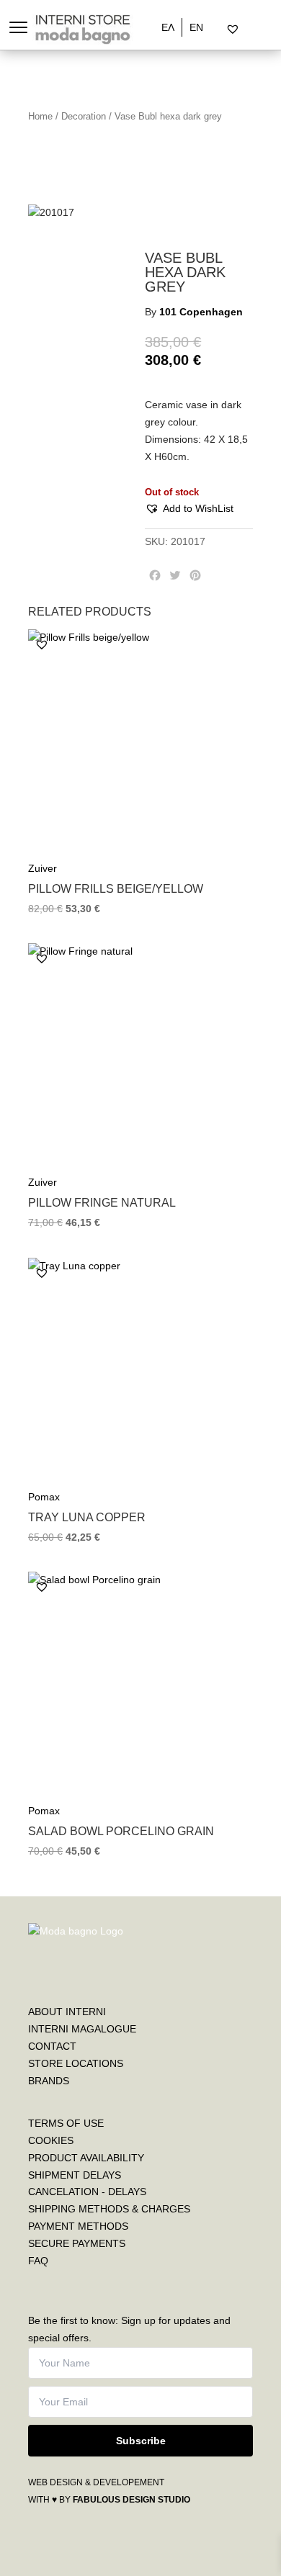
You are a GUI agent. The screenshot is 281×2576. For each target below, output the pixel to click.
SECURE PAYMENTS (77, 2243)
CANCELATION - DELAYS (87, 2192)
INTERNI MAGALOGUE (82, 2029)
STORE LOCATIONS (76, 2063)
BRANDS (49, 2081)
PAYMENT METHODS (78, 2226)
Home (40, 116)
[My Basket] (263, 30)
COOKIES (51, 2140)
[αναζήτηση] (221, 30)
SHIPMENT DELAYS (75, 2175)
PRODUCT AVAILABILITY (86, 2158)
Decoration (84, 116)
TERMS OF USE (66, 2123)
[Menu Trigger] (18, 27)
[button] (189, 509)
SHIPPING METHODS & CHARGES (109, 2209)
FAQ (38, 2261)
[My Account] (251, 30)
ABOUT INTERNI (67, 2012)
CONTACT (52, 2046)
